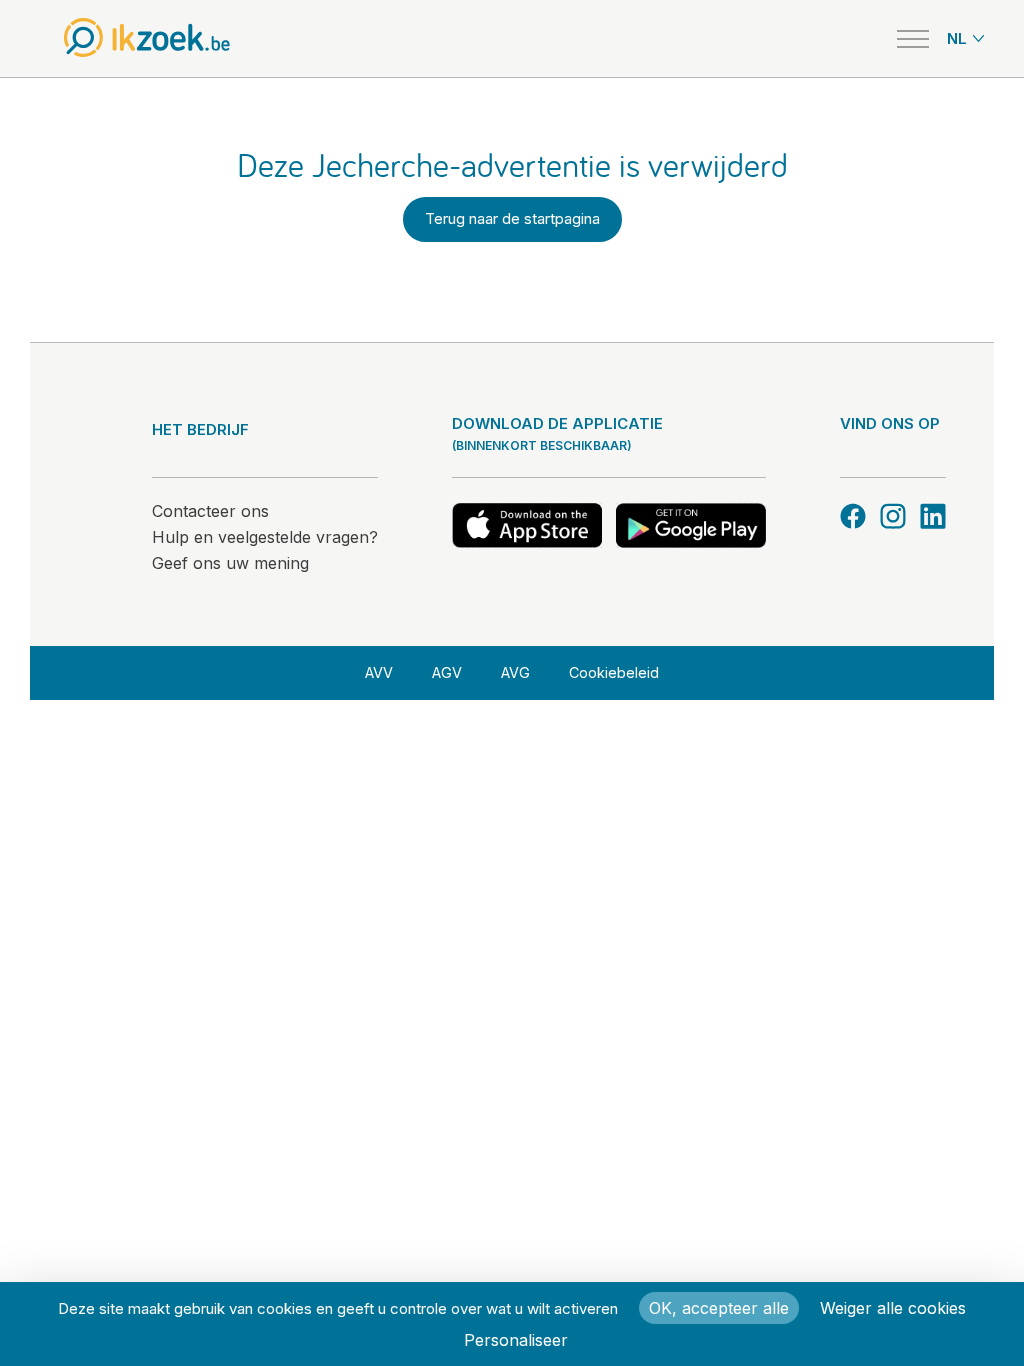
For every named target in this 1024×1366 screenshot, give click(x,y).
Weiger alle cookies (893, 1308)
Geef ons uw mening (230, 563)
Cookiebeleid (614, 672)
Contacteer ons (210, 511)
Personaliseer (516, 1340)
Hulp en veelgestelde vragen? (265, 537)
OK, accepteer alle (719, 1308)
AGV (447, 672)
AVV (379, 672)
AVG (515, 672)
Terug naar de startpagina (512, 218)
